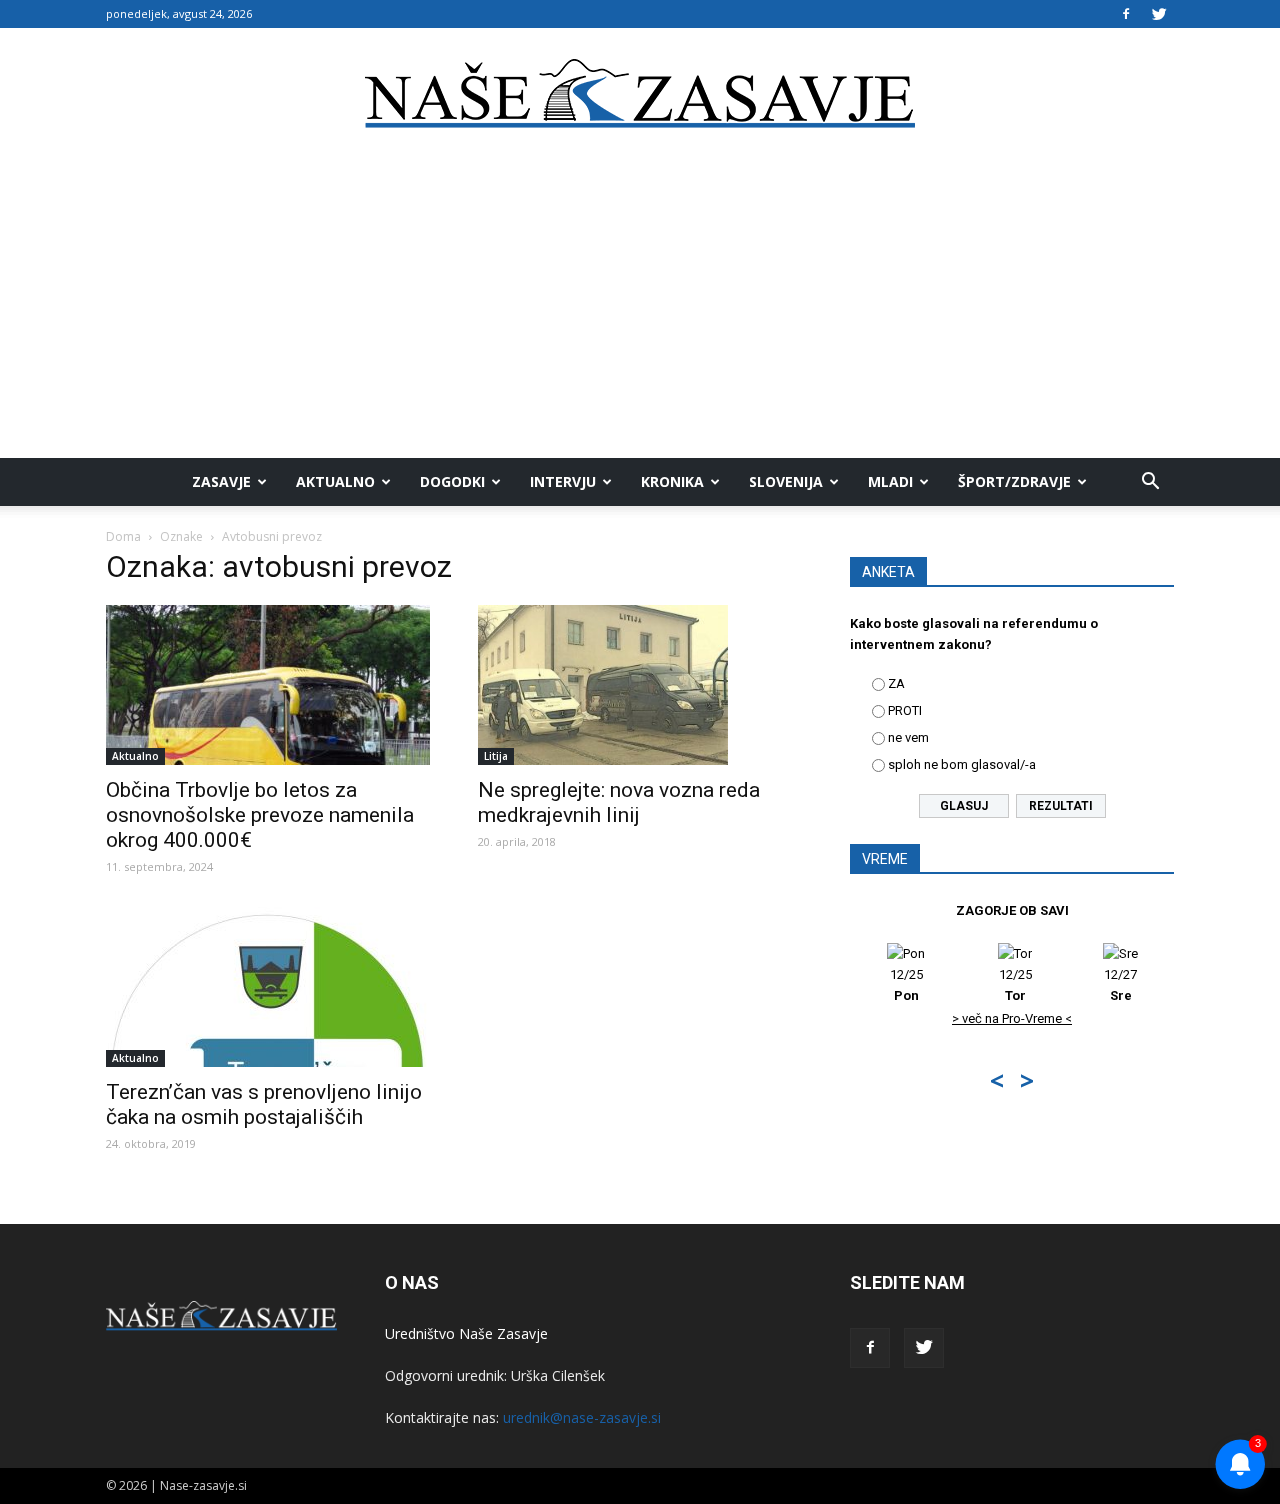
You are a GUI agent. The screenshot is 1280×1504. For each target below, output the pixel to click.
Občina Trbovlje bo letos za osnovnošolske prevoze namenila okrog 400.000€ (260, 815)
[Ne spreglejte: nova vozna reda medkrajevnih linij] (640, 685)
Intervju (563, 481)
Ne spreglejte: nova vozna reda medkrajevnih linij (619, 802)
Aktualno (335, 481)
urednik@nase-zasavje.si (582, 1417)
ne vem (908, 737)
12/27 (1120, 985)
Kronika (672, 481)
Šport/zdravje (1014, 481)
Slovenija (786, 481)
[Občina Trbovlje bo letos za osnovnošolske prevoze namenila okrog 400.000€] (268, 685)
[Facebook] (1126, 14)
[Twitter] (1159, 14)
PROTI (905, 710)
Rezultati (1061, 806)
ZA (896, 683)
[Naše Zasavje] (640, 94)
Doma (123, 536)
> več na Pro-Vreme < (1012, 1018)
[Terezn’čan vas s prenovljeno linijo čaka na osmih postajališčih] (268, 987)
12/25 (906, 985)
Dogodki (452, 481)
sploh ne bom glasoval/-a (962, 764)
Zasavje (221, 481)
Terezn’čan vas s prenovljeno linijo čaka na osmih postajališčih (264, 1104)
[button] (1150, 482)
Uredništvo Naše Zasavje (466, 1333)
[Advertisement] (640, 308)
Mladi (890, 481)
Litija (496, 756)
